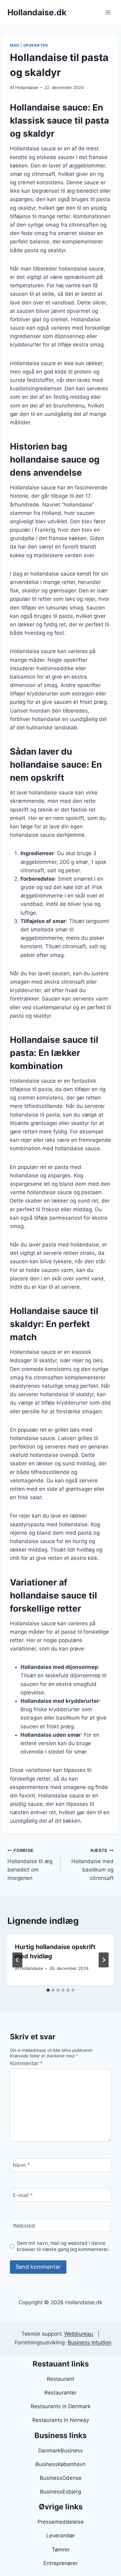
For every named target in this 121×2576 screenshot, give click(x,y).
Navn (21, 2165)
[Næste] (104, 1960)
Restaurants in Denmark (61, 2406)
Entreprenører (60, 2563)
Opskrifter (36, 45)
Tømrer (61, 2550)
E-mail (23, 2195)
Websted (24, 2225)
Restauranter (60, 2393)
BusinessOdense (61, 2478)
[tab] (48, 1990)
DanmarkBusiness (60, 2451)
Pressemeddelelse (61, 2522)
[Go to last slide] (17, 1960)
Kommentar (26, 2063)
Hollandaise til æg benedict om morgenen (30, 1865)
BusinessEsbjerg (60, 2492)
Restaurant (60, 2379)
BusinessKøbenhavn (60, 2464)
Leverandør (60, 2536)
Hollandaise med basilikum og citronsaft (92, 1865)
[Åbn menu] (108, 12)
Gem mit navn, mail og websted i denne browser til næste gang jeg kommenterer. (63, 2246)
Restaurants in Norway (61, 2420)
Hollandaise (27, 87)
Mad (15, 45)
